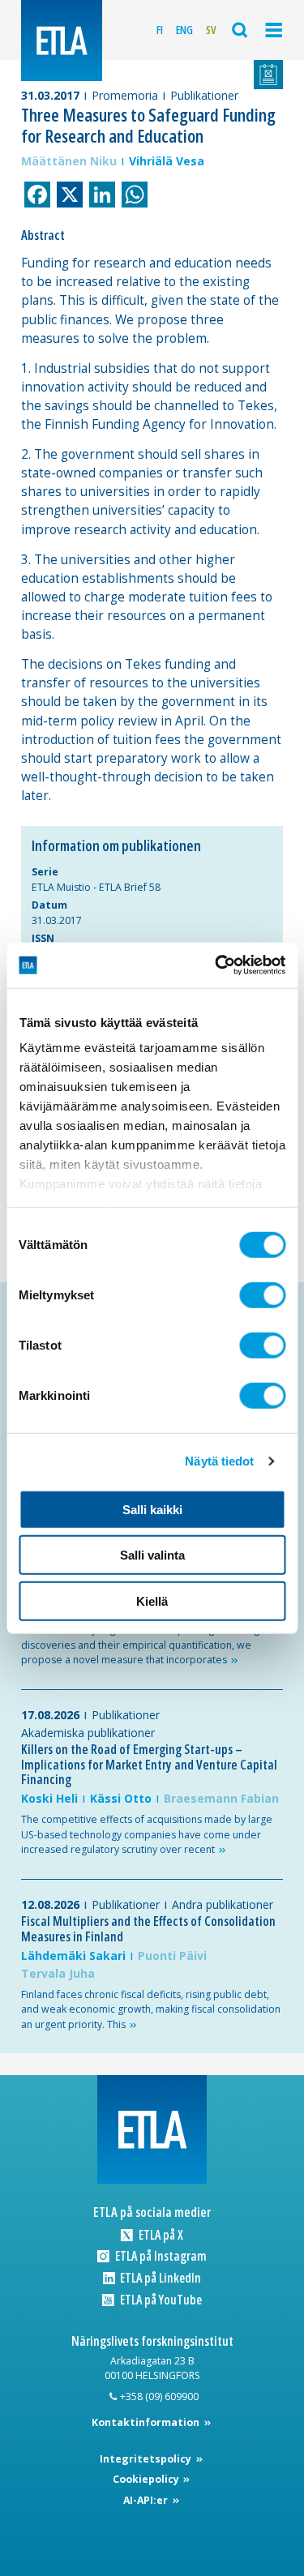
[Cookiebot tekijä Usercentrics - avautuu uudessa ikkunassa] (216, 965)
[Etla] (62, 41)
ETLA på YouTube (159, 2300)
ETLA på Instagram (159, 2256)
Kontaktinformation (147, 2422)
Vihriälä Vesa (167, 161)
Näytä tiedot (219, 1461)
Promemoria (125, 95)
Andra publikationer (223, 1904)
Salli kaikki (152, 1509)
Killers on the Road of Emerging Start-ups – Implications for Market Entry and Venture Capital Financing (149, 1764)
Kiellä (152, 1600)
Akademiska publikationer (88, 1733)
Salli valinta (152, 1555)
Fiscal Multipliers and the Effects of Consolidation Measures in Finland (148, 1929)
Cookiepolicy (147, 2479)
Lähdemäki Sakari (73, 1956)
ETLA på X (159, 2235)
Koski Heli (49, 1798)
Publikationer (204, 95)
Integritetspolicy (147, 2459)
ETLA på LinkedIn (159, 2278)
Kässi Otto (121, 1798)
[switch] (262, 1294)
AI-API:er (147, 2500)
